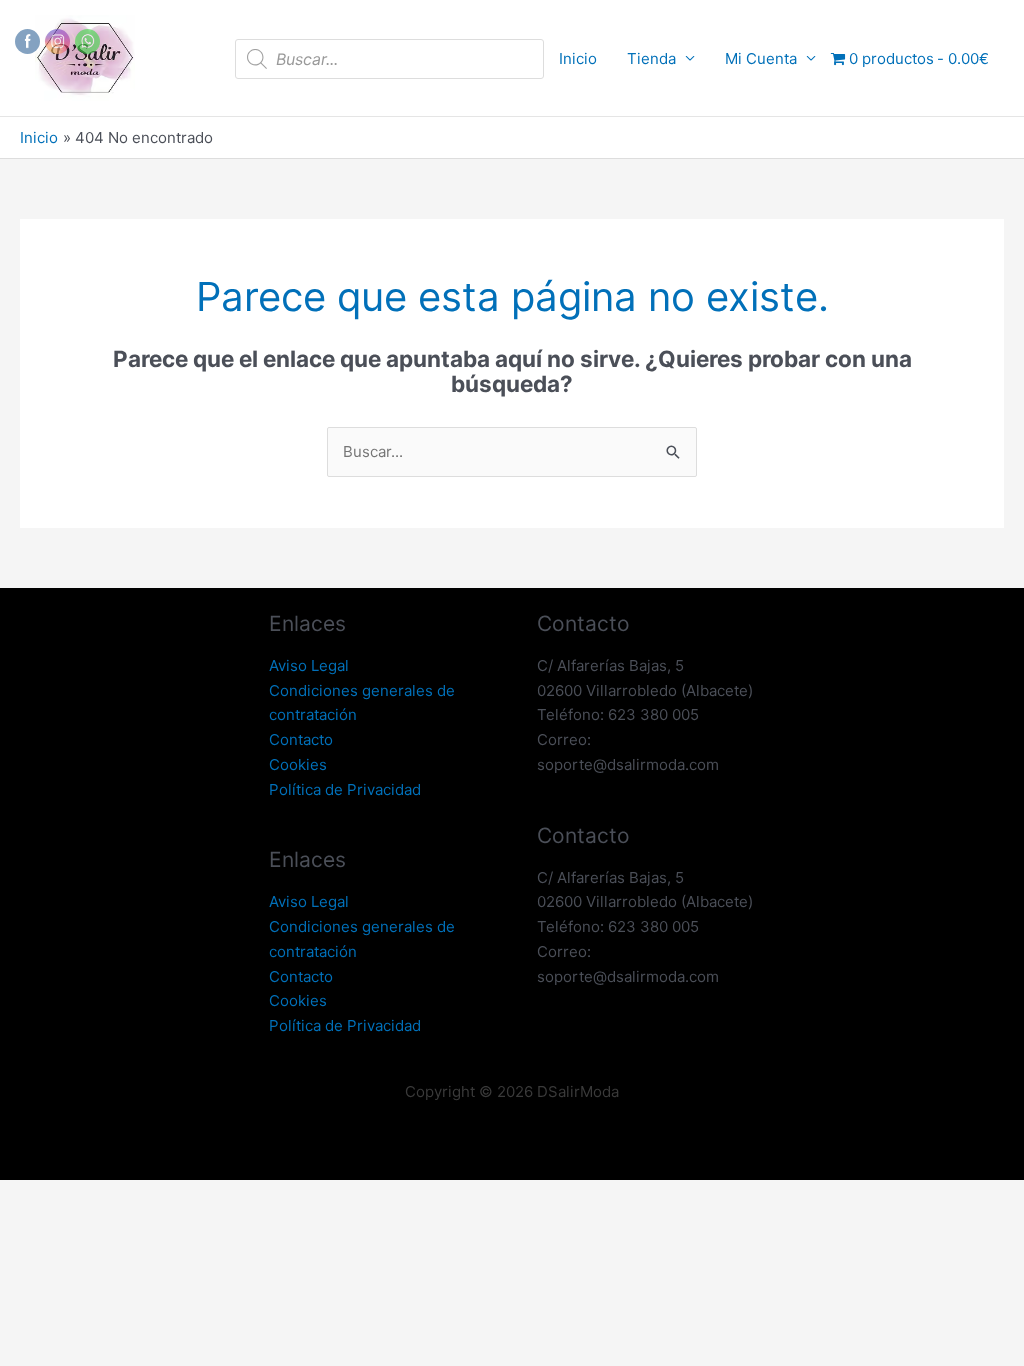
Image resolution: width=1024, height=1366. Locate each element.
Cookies (298, 764)
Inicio (578, 58)
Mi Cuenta (761, 58)
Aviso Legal (309, 665)
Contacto (301, 739)
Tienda (651, 58)
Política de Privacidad (345, 789)
